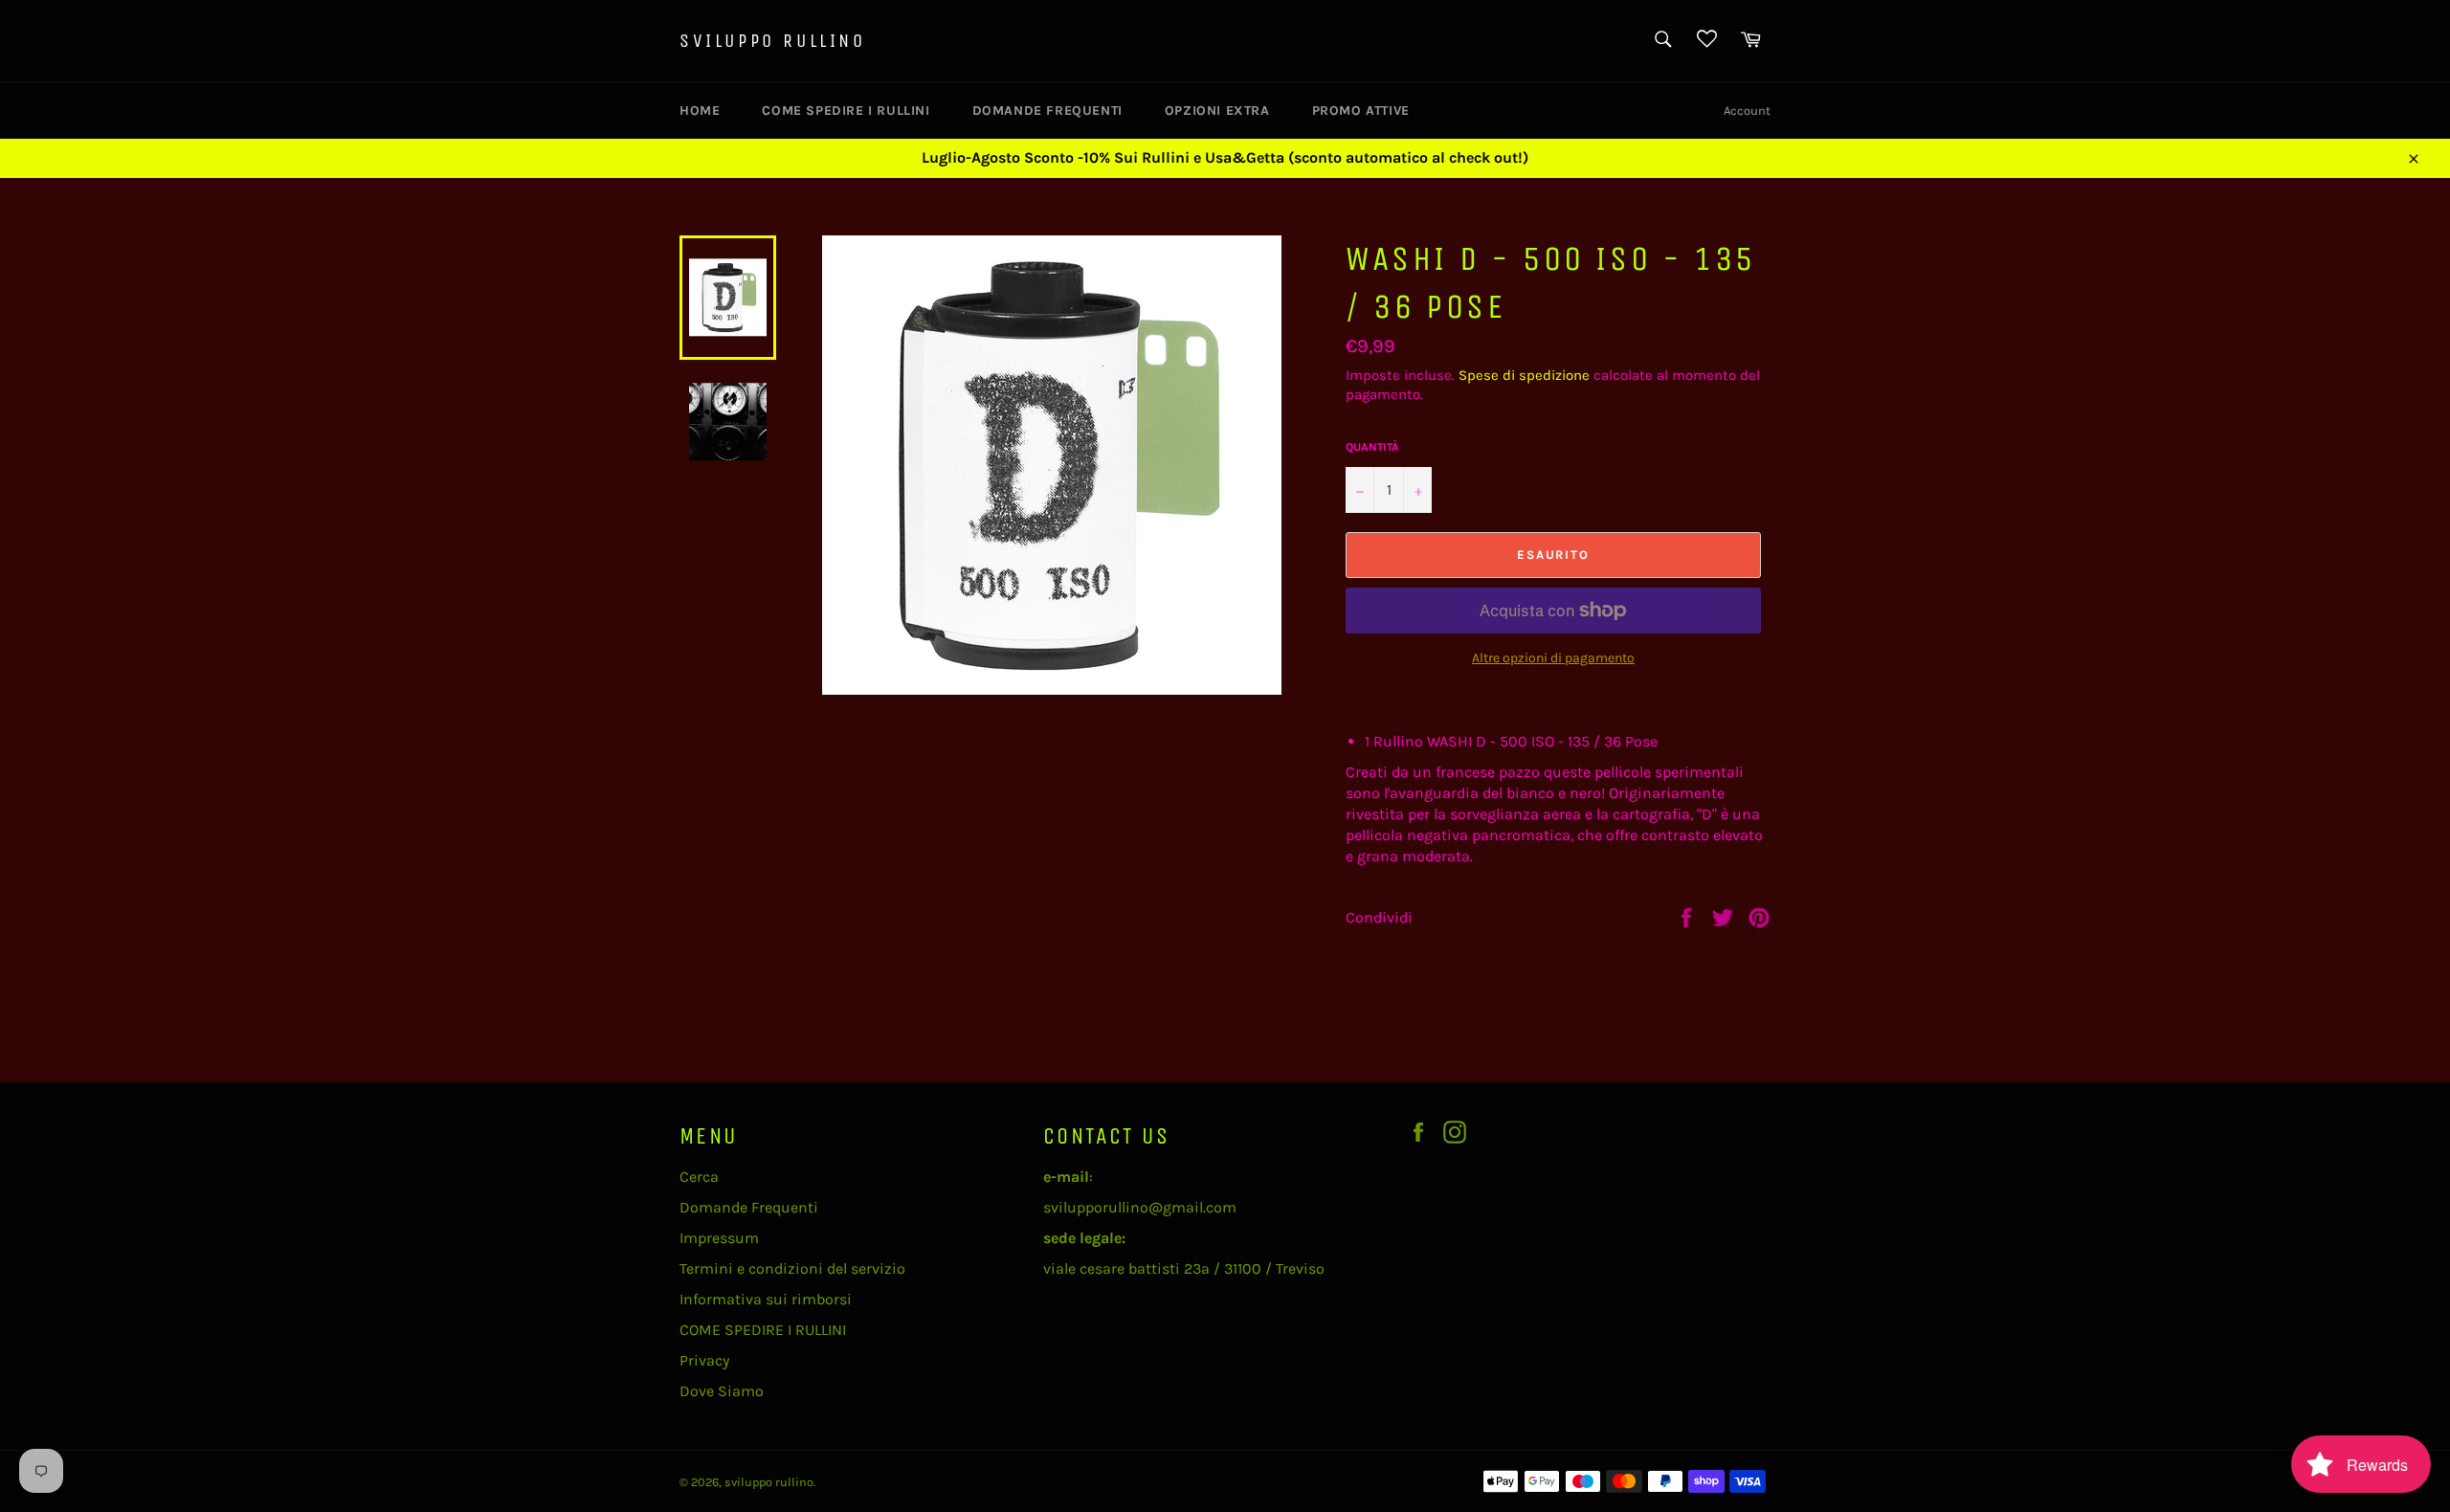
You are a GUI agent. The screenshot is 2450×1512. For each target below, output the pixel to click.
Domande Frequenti (1047, 111)
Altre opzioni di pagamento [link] (1553, 658)
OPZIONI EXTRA (1217, 111)
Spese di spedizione (1524, 375)
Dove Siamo (722, 1391)
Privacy (704, 1360)
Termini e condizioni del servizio (792, 1268)
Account (1747, 111)
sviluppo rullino (773, 41)
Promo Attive (1361, 111)
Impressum (719, 1238)
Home (700, 111)
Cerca (699, 1177)
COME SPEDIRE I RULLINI (846, 111)
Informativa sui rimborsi (766, 1299)
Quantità (1372, 447)
